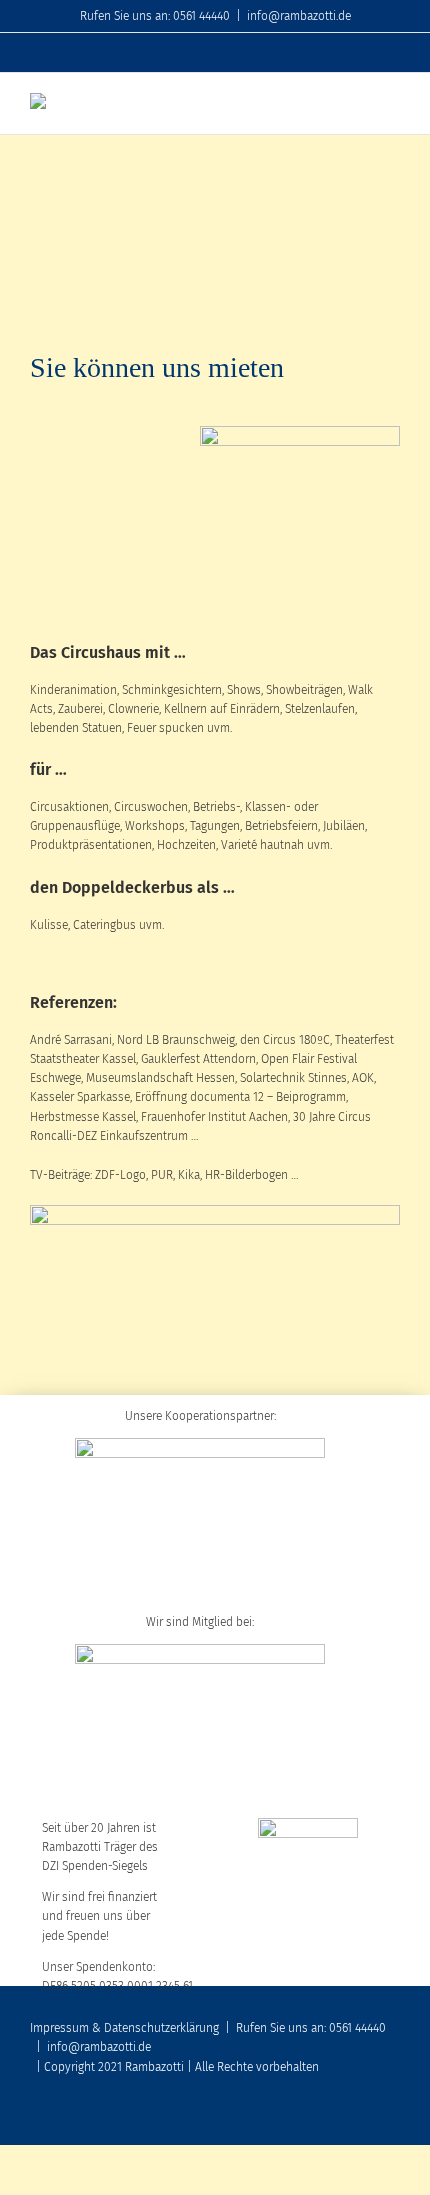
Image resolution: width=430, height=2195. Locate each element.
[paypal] (394, 2117)
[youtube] (330, 2117)
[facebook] (298, 2117)
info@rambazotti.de (299, 16)
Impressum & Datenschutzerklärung (124, 2028)
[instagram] (362, 2117)
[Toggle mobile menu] (392, 103)
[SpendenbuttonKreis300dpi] (300, 432)
